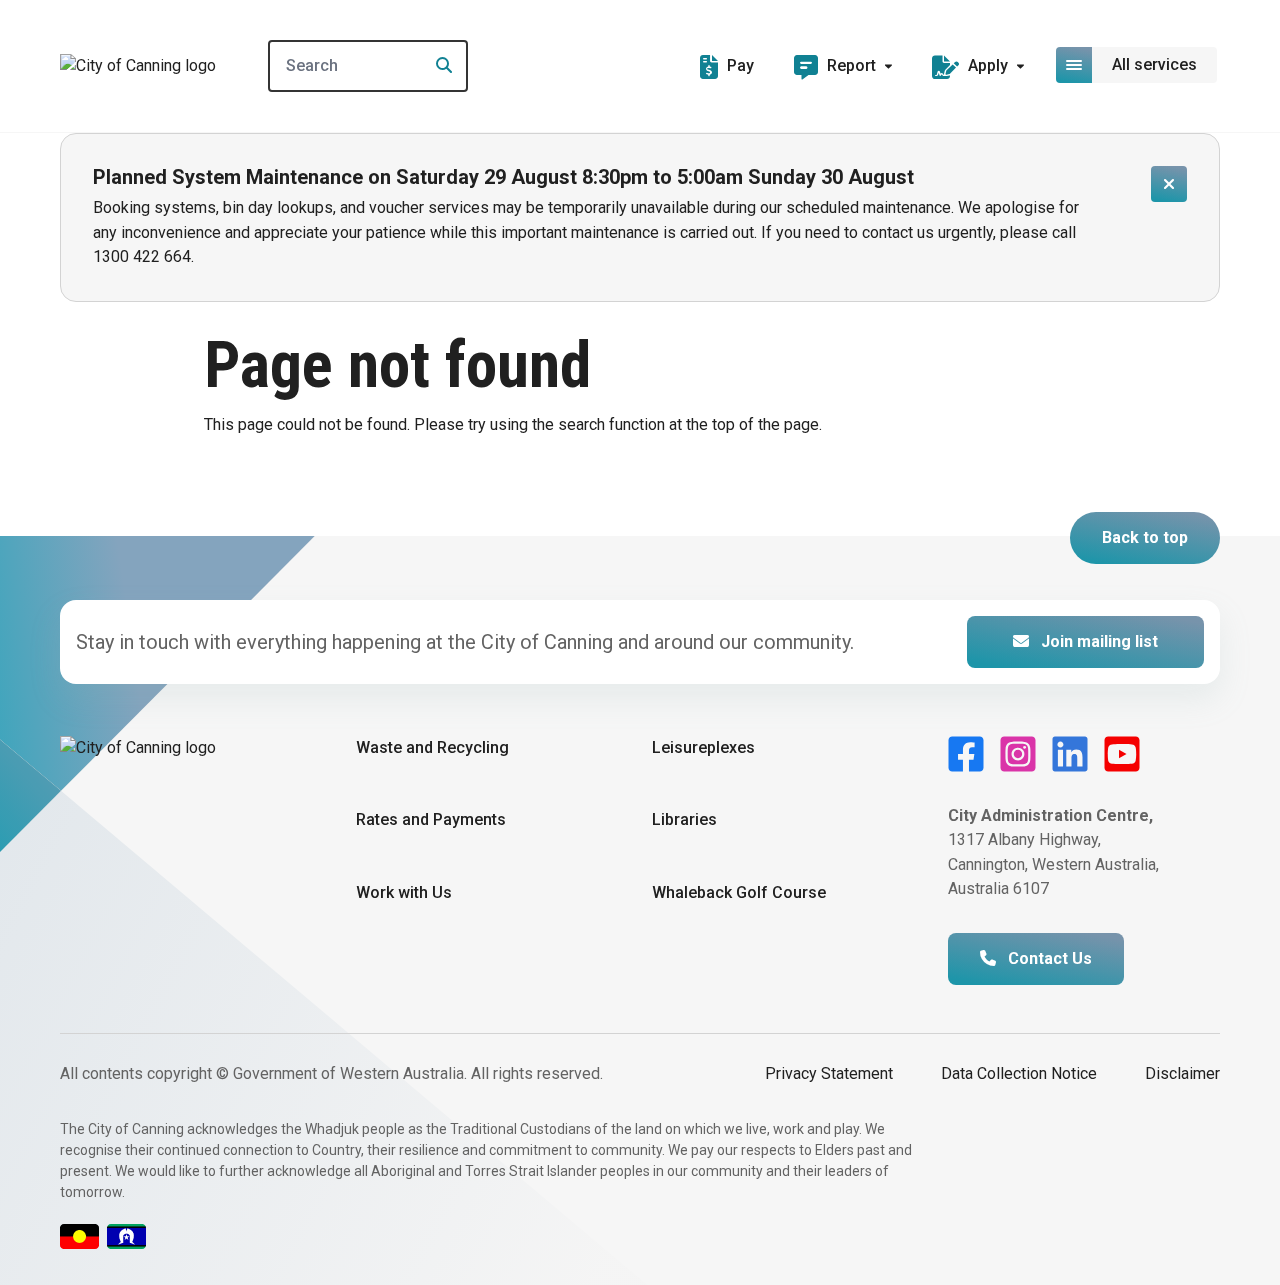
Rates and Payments (431, 819)
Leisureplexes (703, 747)
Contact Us (1048, 958)
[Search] (438, 66)
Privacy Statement (829, 1073)
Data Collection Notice (1019, 1073)
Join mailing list (1097, 641)
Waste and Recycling (432, 747)
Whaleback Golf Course (739, 892)
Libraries (684, 819)
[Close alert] (1169, 184)
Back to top (1145, 537)
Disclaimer (1182, 1073)
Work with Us (404, 892)
